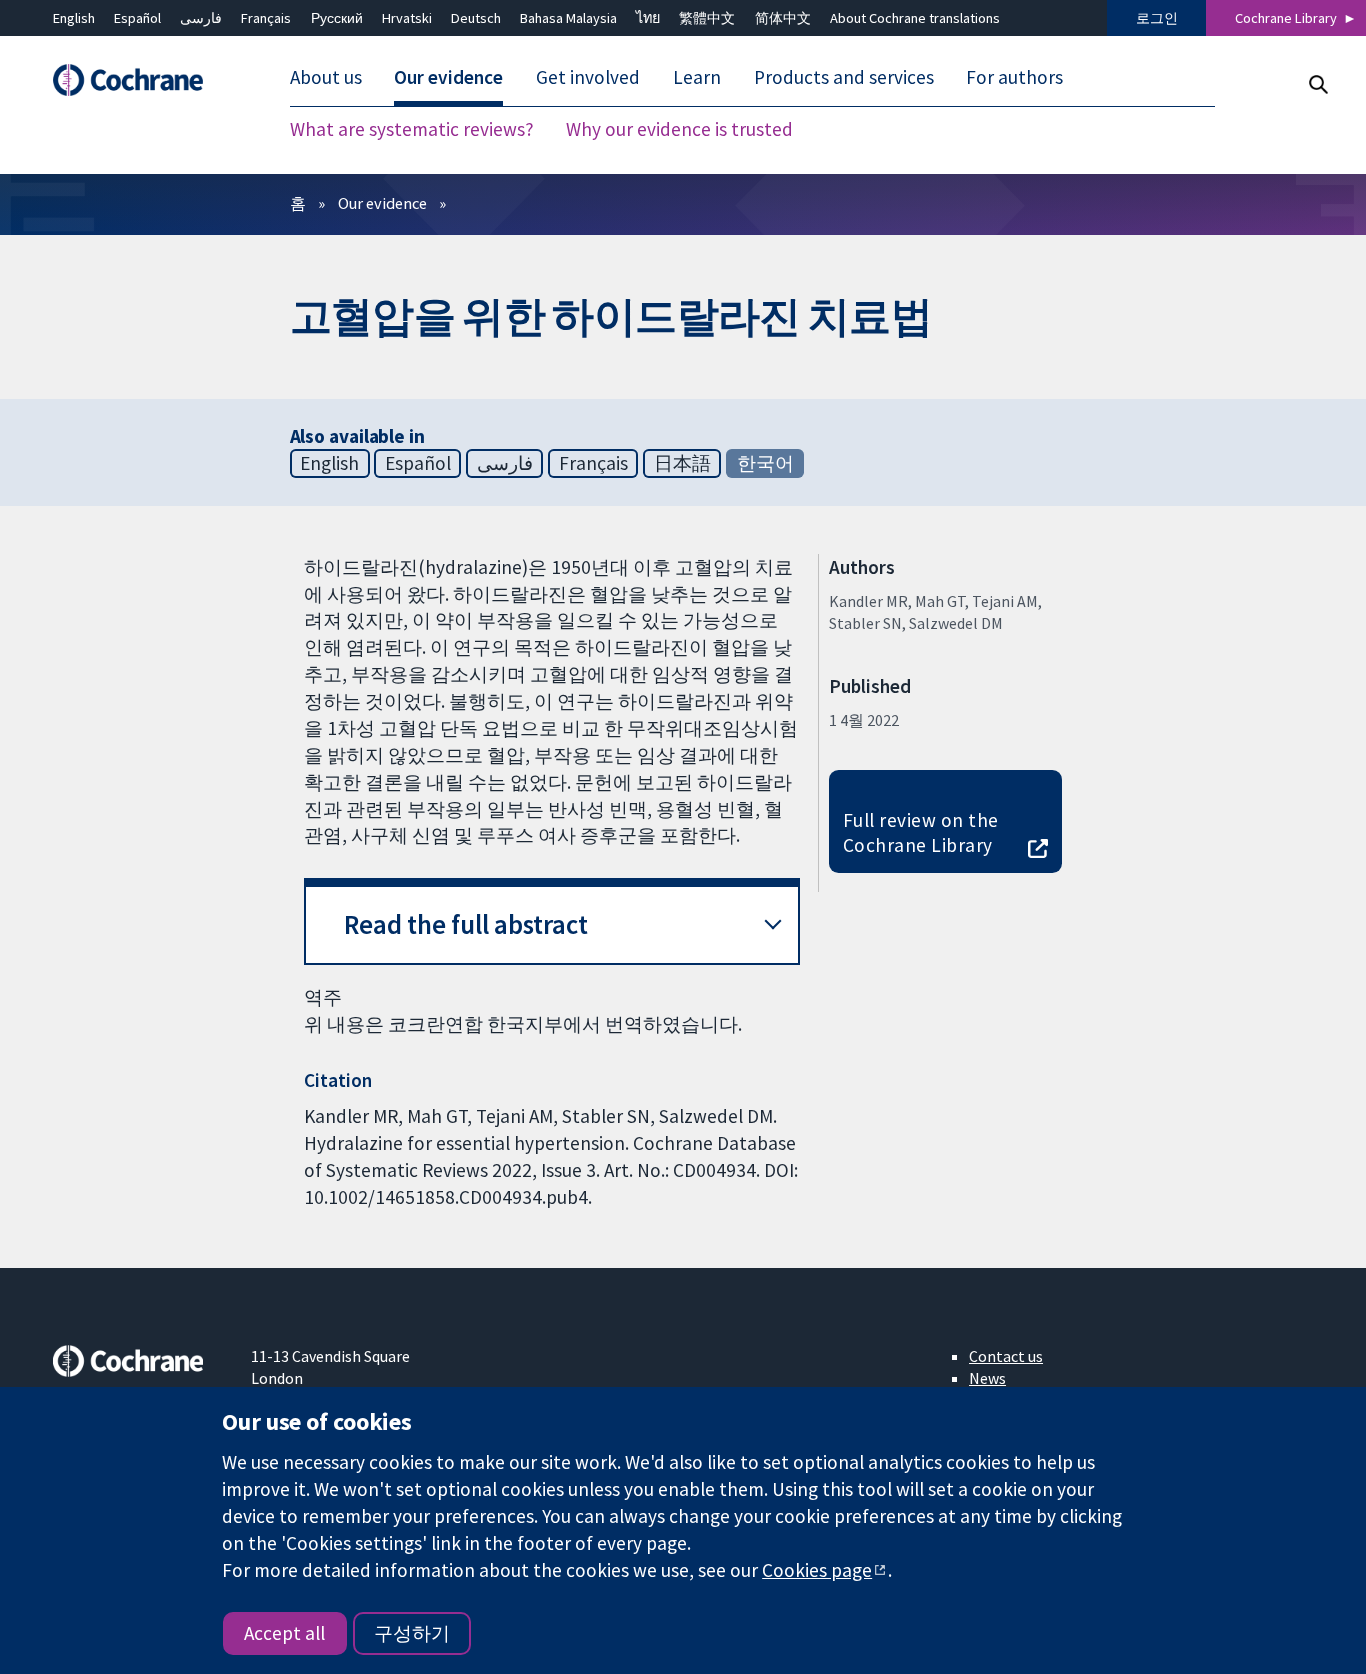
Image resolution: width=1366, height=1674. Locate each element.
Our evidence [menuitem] (448, 78)
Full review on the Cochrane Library (921, 832)
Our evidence (382, 203)
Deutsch (476, 18)
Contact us (1006, 1356)
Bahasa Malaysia (568, 18)
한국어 (765, 463)
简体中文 (783, 18)
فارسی (201, 18)
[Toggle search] (1317, 84)
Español (137, 18)
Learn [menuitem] (697, 78)
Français (266, 18)
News (987, 1378)
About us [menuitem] (326, 78)
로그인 (1157, 18)
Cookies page (817, 1570)
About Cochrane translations (915, 18)
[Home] (138, 80)
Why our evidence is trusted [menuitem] (679, 130)
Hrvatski (407, 18)
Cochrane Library (1286, 18)
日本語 (682, 463)
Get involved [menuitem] (588, 78)
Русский (337, 18)
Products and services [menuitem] (844, 78)
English (74, 18)
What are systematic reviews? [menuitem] (412, 130)
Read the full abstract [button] (466, 924)
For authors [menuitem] (1014, 78)
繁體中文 (707, 18)
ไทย (648, 18)
